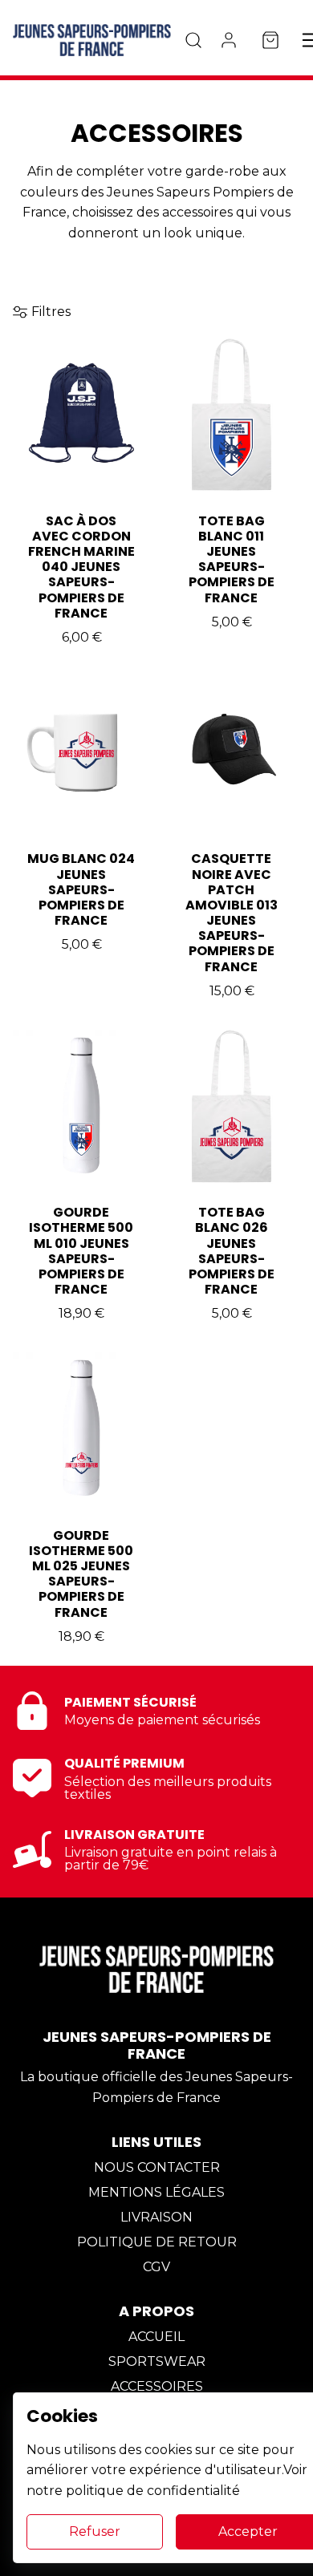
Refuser (95, 2531)
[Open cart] (270, 40)
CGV (156, 2267)
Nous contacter (157, 2167)
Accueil (156, 2337)
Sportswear (157, 2361)
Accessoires (157, 2386)
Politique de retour (157, 2242)
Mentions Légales (156, 2192)
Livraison (156, 2217)
